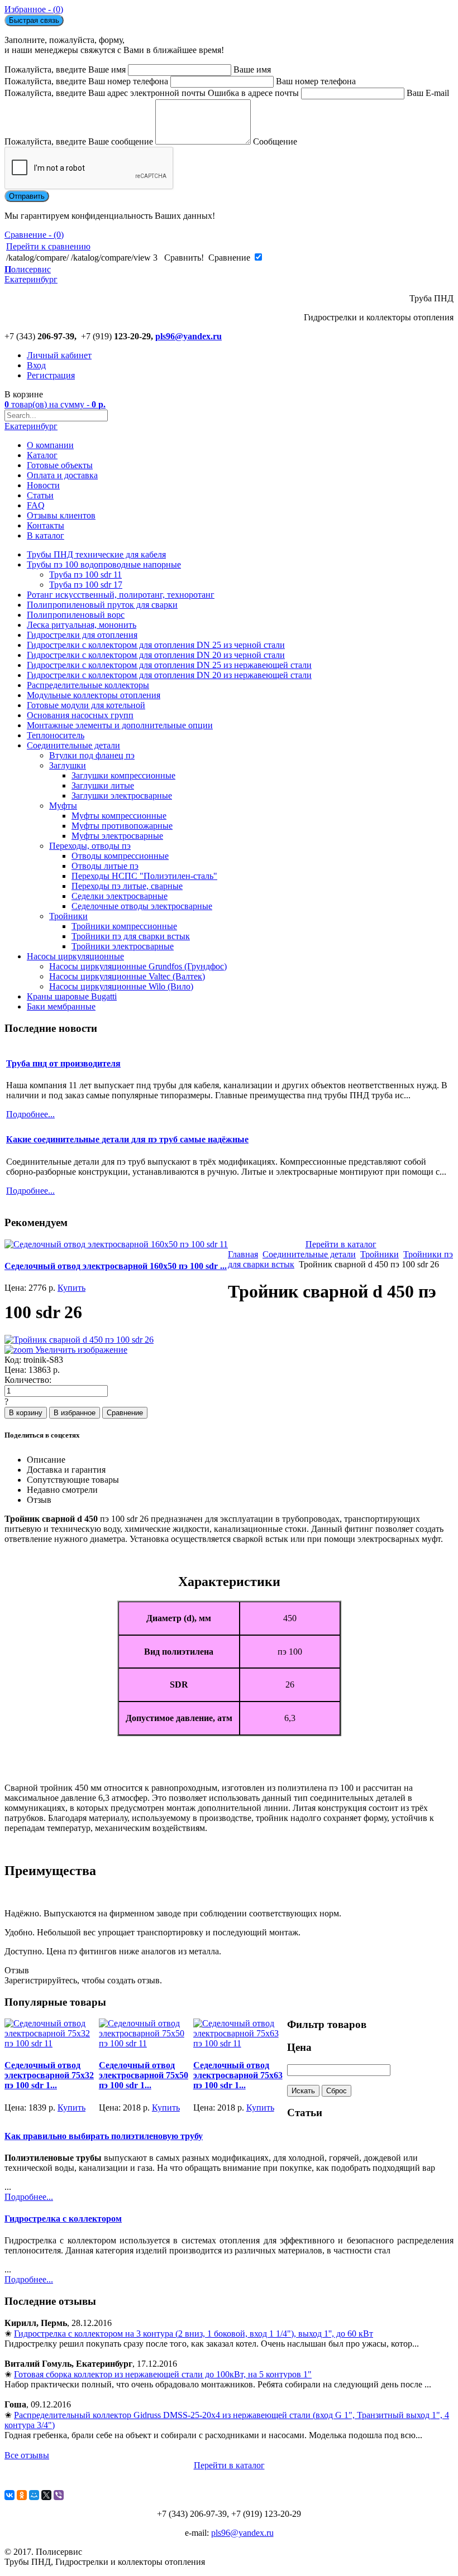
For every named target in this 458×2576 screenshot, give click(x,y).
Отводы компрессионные (120, 856)
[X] (46, 2495)
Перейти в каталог (341, 1244)
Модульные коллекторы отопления (94, 695)
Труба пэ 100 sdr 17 (86, 585)
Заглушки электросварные (122, 796)
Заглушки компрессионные (123, 775)
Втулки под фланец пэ (92, 755)
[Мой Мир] (34, 2495)
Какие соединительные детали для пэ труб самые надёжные (127, 1139)
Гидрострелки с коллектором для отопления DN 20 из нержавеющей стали (169, 675)
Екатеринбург (31, 426)
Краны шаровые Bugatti (72, 996)
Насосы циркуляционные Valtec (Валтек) (127, 976)
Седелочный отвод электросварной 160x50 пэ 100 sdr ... (116, 1266)
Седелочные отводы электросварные (142, 906)
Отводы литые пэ (105, 866)
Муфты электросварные (117, 836)
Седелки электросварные (120, 896)
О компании (50, 445)
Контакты (46, 525)
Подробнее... (29, 2197)
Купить (71, 1288)
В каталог (46, 535)
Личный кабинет (59, 355)
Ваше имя (252, 69)
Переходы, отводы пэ (90, 846)
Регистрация (51, 375)
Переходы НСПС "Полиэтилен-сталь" (144, 876)
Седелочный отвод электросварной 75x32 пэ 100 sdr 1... (49, 2075)
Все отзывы (27, 2455)
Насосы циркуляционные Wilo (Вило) (121, 986)
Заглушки (68, 765)
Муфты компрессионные (119, 816)
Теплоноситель (56, 735)
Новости (43, 485)
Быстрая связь (34, 20)
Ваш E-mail (428, 93)
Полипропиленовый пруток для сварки (102, 605)
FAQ (36, 505)
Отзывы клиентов (61, 515)
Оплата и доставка (62, 475)
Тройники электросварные (123, 946)
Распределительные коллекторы (88, 685)
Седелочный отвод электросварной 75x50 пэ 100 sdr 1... (144, 2075)
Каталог (42, 455)
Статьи (40, 495)
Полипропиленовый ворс (76, 615)
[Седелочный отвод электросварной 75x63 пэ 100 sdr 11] (240, 2043)
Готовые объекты (60, 465)
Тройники (68, 916)
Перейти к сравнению (48, 246)
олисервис (31, 274)
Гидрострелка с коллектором (63, 2219)
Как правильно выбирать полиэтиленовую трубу (104, 2136)
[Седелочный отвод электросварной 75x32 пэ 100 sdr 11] (52, 2043)
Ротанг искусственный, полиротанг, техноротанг (121, 595)
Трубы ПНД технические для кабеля (96, 554)
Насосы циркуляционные (75, 956)
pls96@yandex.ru (189, 336)
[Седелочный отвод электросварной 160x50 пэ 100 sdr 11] (116, 1244)
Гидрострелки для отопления (82, 635)
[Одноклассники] (22, 2495)
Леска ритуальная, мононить (82, 625)
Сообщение (275, 141)
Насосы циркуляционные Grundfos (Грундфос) (138, 966)
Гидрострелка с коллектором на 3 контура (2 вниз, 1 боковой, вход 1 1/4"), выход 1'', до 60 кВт (194, 2334)
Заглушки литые (103, 785)
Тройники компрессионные (124, 926)
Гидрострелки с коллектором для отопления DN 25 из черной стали (156, 645)
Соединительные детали (73, 745)
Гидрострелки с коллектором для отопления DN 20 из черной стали (156, 655)
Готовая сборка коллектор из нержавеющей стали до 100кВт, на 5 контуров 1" (163, 2374)
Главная (243, 1254)
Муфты (63, 806)
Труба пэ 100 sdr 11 (85, 575)
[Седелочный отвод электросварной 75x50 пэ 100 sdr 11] (146, 2043)
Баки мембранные (61, 1006)
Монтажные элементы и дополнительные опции (120, 725)
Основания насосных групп (80, 715)
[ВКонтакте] (9, 2495)
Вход (36, 365)
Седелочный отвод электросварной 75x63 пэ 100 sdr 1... (238, 2075)
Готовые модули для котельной (86, 705)
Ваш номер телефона (316, 81)
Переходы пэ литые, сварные (127, 886)
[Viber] (59, 2495)
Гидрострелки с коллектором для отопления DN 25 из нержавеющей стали (169, 665)
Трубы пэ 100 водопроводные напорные (104, 564)
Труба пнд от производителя (63, 1063)
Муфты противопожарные (122, 826)
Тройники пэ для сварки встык (131, 936)
